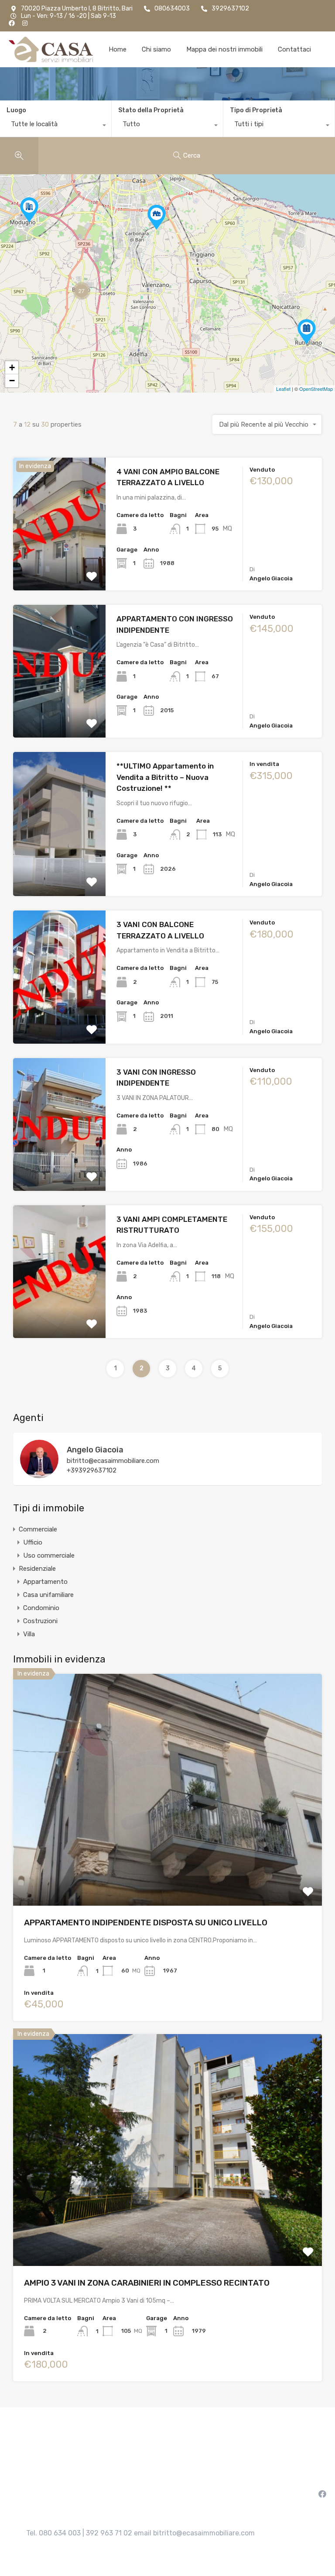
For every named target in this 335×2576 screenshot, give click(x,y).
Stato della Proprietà (151, 110)
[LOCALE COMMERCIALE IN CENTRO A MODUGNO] (29, 210)
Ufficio (33, 1542)
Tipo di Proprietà (256, 110)
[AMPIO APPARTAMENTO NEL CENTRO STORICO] (307, 332)
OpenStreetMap (316, 389)
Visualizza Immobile (168, 1860)
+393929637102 (92, 1470)
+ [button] (12, 367)
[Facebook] (12, 23)
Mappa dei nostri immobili (224, 49)
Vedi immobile (59, 564)
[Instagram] (25, 23)
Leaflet (283, 389)
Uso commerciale (49, 1555)
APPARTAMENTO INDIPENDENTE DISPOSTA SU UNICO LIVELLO (146, 1923)
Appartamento (45, 1582)
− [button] (12, 381)
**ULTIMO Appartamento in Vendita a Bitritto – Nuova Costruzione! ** (165, 777)
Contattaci (294, 49)
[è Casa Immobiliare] (51, 49)
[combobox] (56, 126)
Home (118, 49)
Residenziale (37, 1569)
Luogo (16, 110)
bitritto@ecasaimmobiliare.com (113, 1461)
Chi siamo (156, 49)
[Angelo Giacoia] (39, 1474)
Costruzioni (40, 1621)
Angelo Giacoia (95, 1450)
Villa (29, 1634)
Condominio (41, 1608)
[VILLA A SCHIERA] (157, 217)
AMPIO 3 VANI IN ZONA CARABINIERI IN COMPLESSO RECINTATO (147, 2283)
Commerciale (38, 1529)
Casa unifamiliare (48, 1595)
